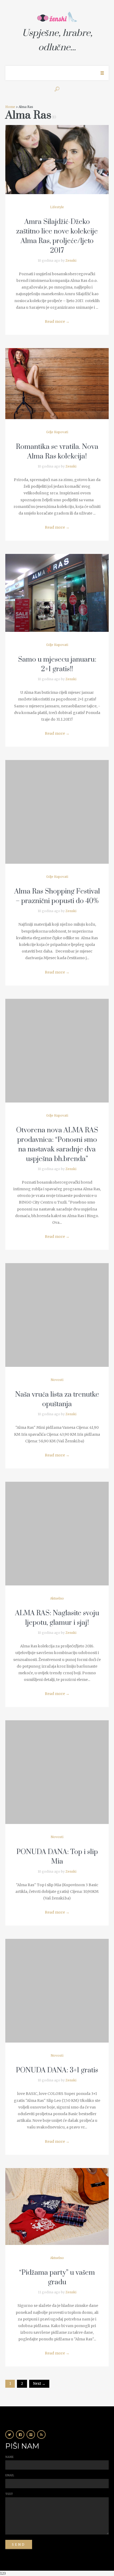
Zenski (71, 260)
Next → (39, 2384)
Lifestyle (57, 207)
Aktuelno (57, 1598)
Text (9, 2494)
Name (9, 2457)
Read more (57, 322)
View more (57, 160)
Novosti (57, 1380)
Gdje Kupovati (57, 432)
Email (10, 2475)
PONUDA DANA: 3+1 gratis (57, 2070)
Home (10, 107)
